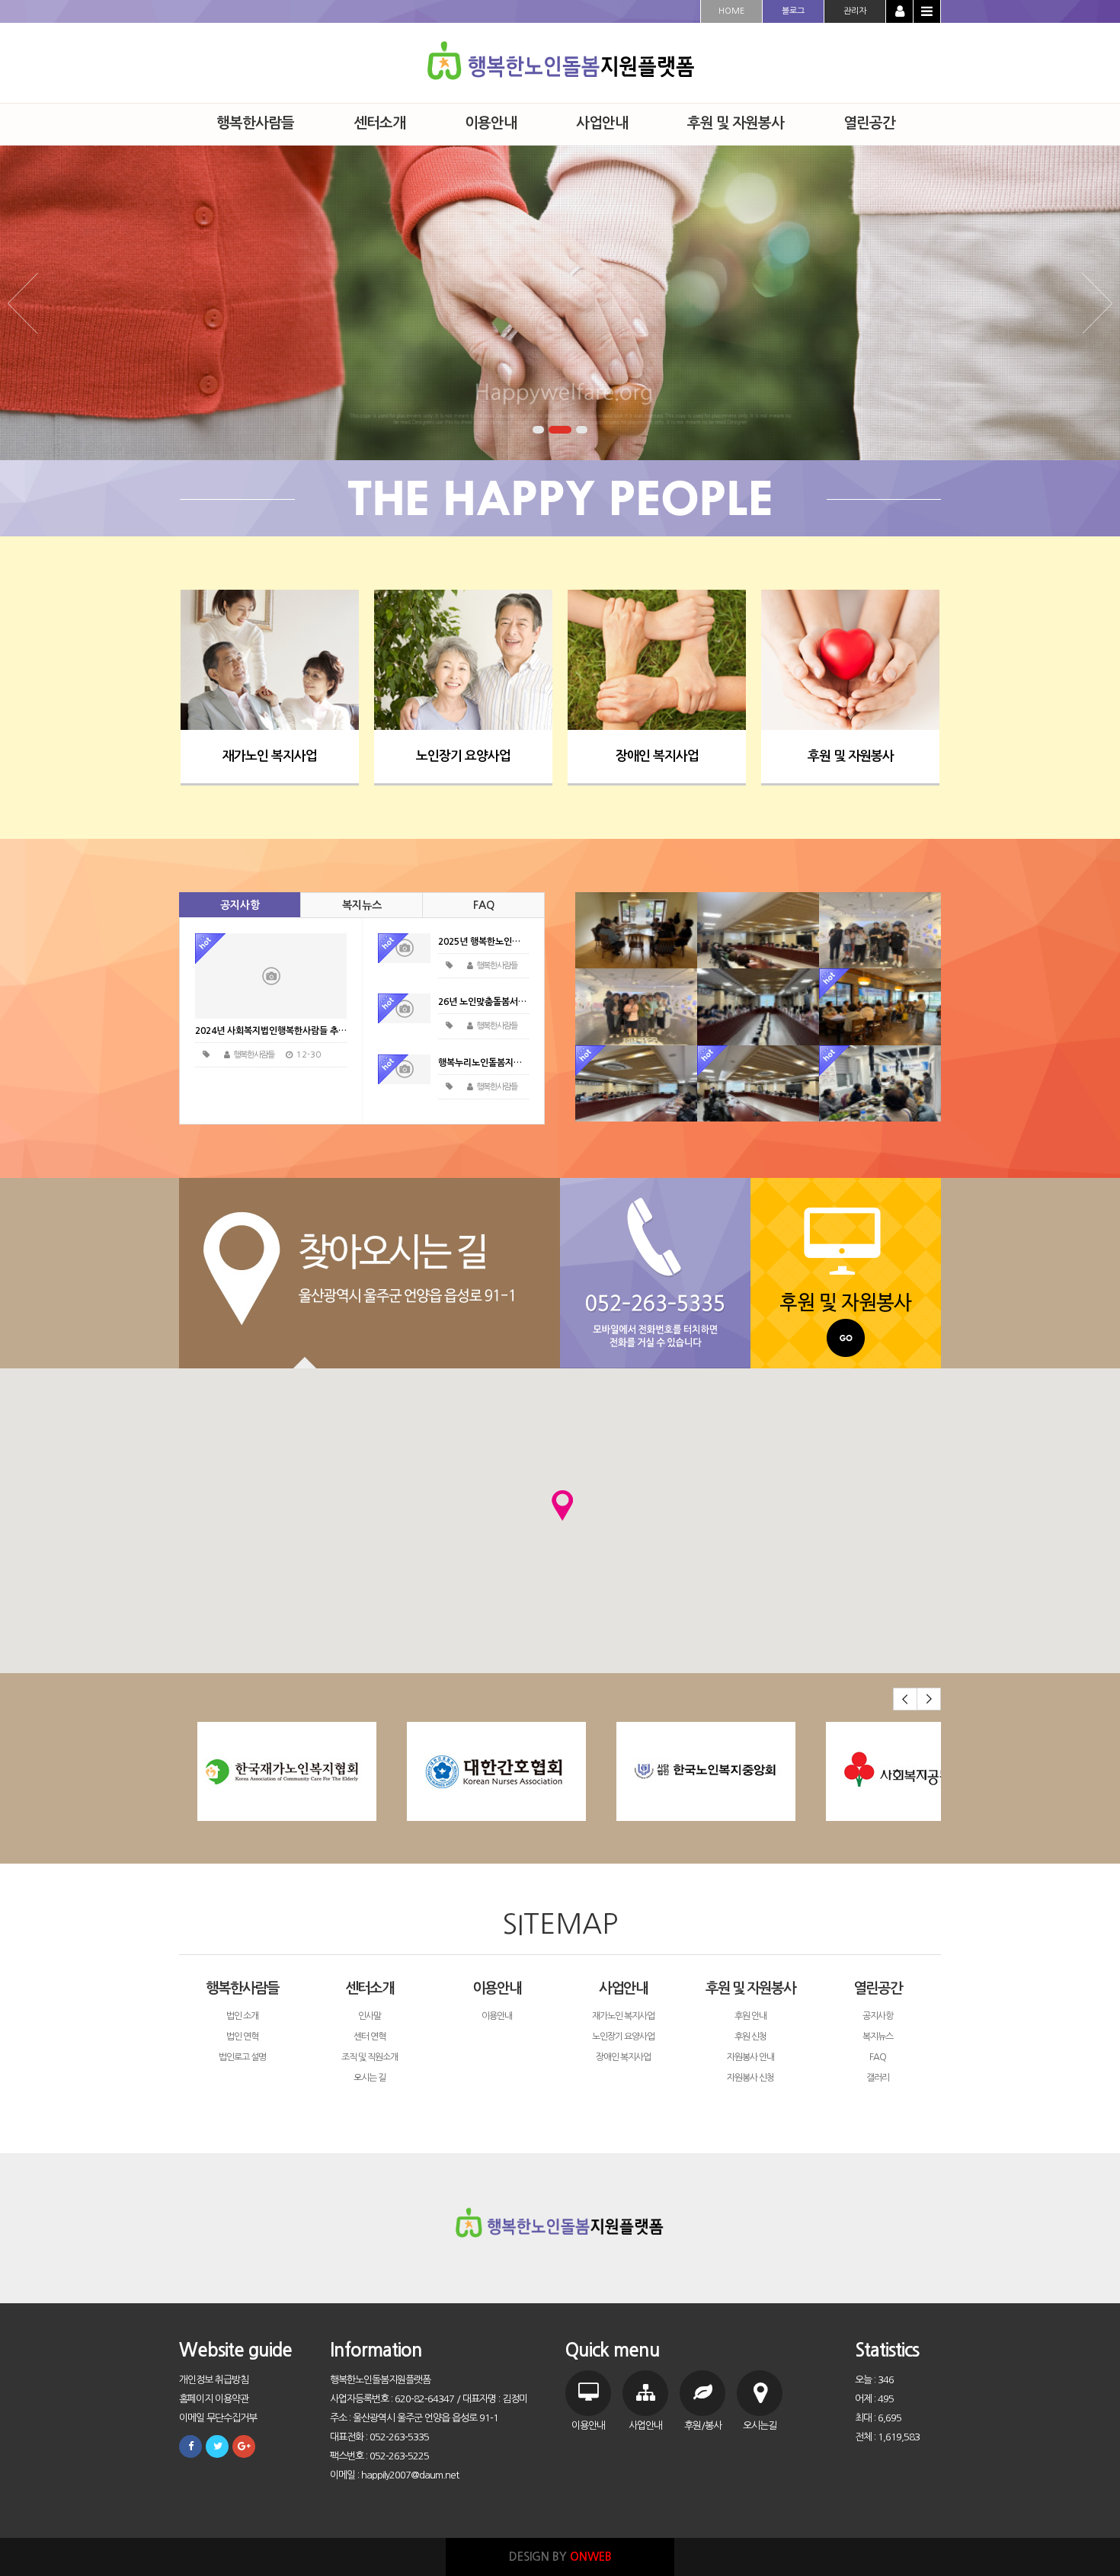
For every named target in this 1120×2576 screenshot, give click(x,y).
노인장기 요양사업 (463, 756)
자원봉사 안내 (750, 2057)
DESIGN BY (560, 2557)
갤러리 (878, 2078)
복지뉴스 (362, 905)
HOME (731, 11)
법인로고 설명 (242, 2057)
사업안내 (623, 1988)
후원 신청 (750, 2037)
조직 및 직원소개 (370, 2057)
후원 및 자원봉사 (851, 756)
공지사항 (240, 905)
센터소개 (370, 1988)
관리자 (855, 11)
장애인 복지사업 (657, 756)
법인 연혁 (242, 2037)
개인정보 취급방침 (214, 2380)
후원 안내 (750, 2016)
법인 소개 (242, 2016)
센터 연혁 (370, 2037)
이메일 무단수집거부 (218, 2418)
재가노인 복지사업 (270, 756)
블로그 (793, 11)
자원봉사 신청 (750, 2078)
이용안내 (497, 1988)
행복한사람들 (242, 1988)
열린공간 (878, 1988)
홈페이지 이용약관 (214, 2399)
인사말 (370, 2016)
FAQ (484, 905)
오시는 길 (370, 2078)
